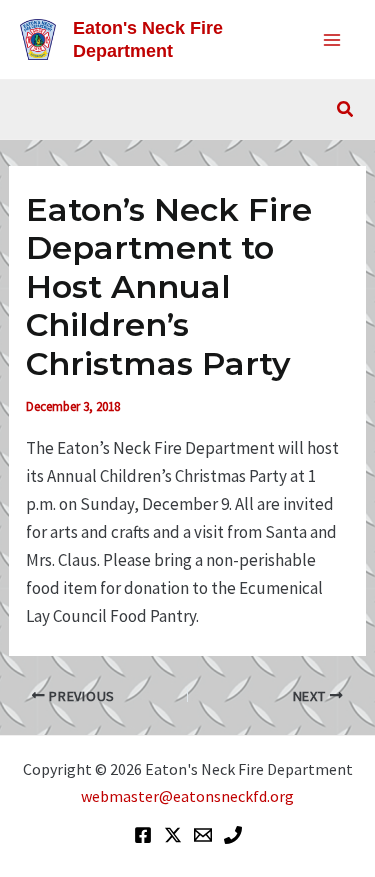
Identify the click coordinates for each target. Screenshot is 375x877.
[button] (346, 110)
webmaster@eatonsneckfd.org (187, 796)
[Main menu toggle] (333, 40)
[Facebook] (143, 835)
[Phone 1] (233, 835)
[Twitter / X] (173, 835)
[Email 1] (203, 835)
